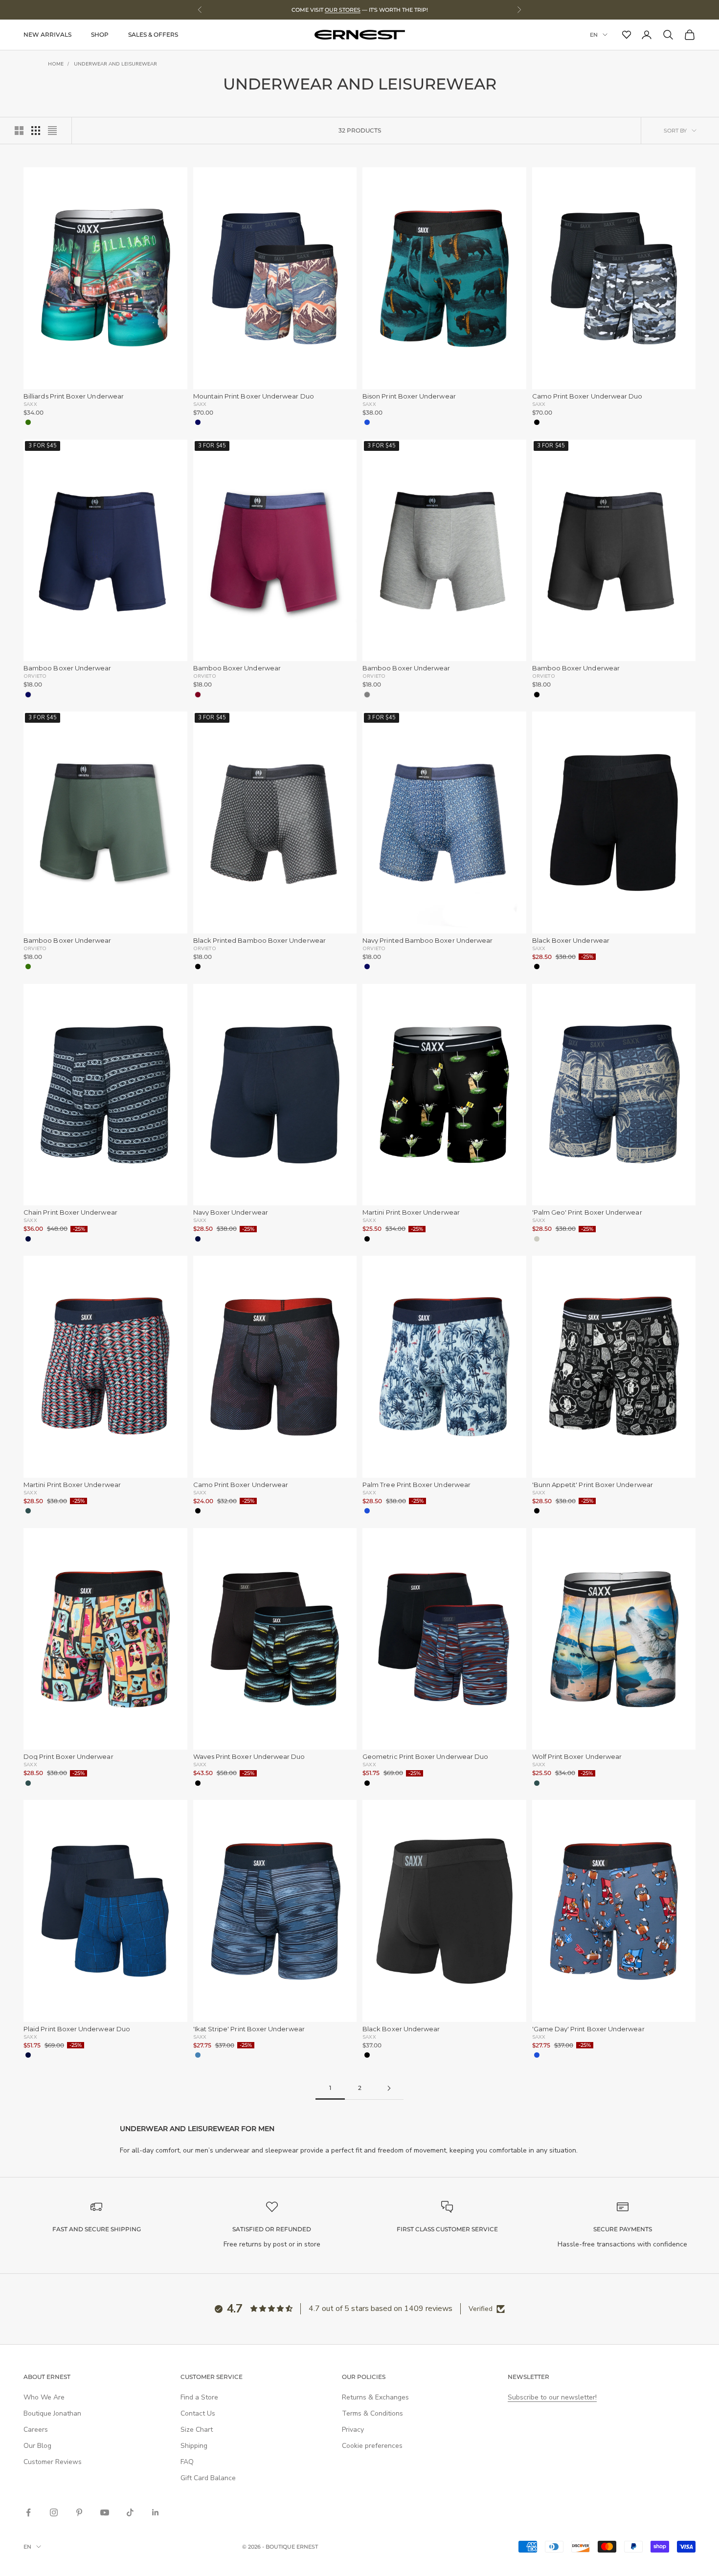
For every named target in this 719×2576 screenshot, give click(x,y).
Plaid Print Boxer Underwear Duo (77, 2029)
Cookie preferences (372, 2446)
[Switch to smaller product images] (36, 131)
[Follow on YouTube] (105, 2512)
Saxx (30, 404)
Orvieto (35, 676)
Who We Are (44, 2397)
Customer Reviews (53, 2462)
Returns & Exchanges (375, 2397)
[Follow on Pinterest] (79, 2512)
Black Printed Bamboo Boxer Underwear (259, 941)
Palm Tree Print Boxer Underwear (416, 1485)
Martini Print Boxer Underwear (411, 1212)
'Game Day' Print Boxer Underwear (588, 2029)
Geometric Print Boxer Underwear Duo (425, 1757)
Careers (36, 2430)
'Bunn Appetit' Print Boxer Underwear (593, 1485)
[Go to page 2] (389, 2088)
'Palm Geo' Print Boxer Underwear (587, 1212)
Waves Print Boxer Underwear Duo (249, 1757)
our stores (343, 10)
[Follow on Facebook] (28, 2512)
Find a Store (199, 2397)
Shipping (194, 2446)
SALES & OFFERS (153, 34)
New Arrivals (47, 34)
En (594, 35)
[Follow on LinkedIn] (156, 2512)
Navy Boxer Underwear (231, 1212)
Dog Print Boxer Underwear (68, 1757)
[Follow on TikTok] (130, 2512)
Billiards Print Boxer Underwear (74, 396)
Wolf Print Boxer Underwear (577, 1757)
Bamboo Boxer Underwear (67, 668)
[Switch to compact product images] (52, 131)
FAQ (187, 2462)
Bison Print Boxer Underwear (409, 396)
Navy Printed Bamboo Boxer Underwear (427, 941)
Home (56, 64)
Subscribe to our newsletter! (552, 2397)
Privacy (353, 2430)
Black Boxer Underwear (571, 941)
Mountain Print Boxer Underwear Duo (254, 396)
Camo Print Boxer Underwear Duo (587, 396)
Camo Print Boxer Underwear (241, 1485)
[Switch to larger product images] (19, 131)
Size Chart (197, 2430)
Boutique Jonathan (52, 2413)
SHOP (100, 34)
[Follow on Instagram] (54, 2512)
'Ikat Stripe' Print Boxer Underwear (249, 2029)
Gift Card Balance (208, 2478)
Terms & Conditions (372, 2413)
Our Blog (37, 2446)
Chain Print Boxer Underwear (70, 1212)
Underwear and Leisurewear (115, 64)
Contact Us (198, 2413)
